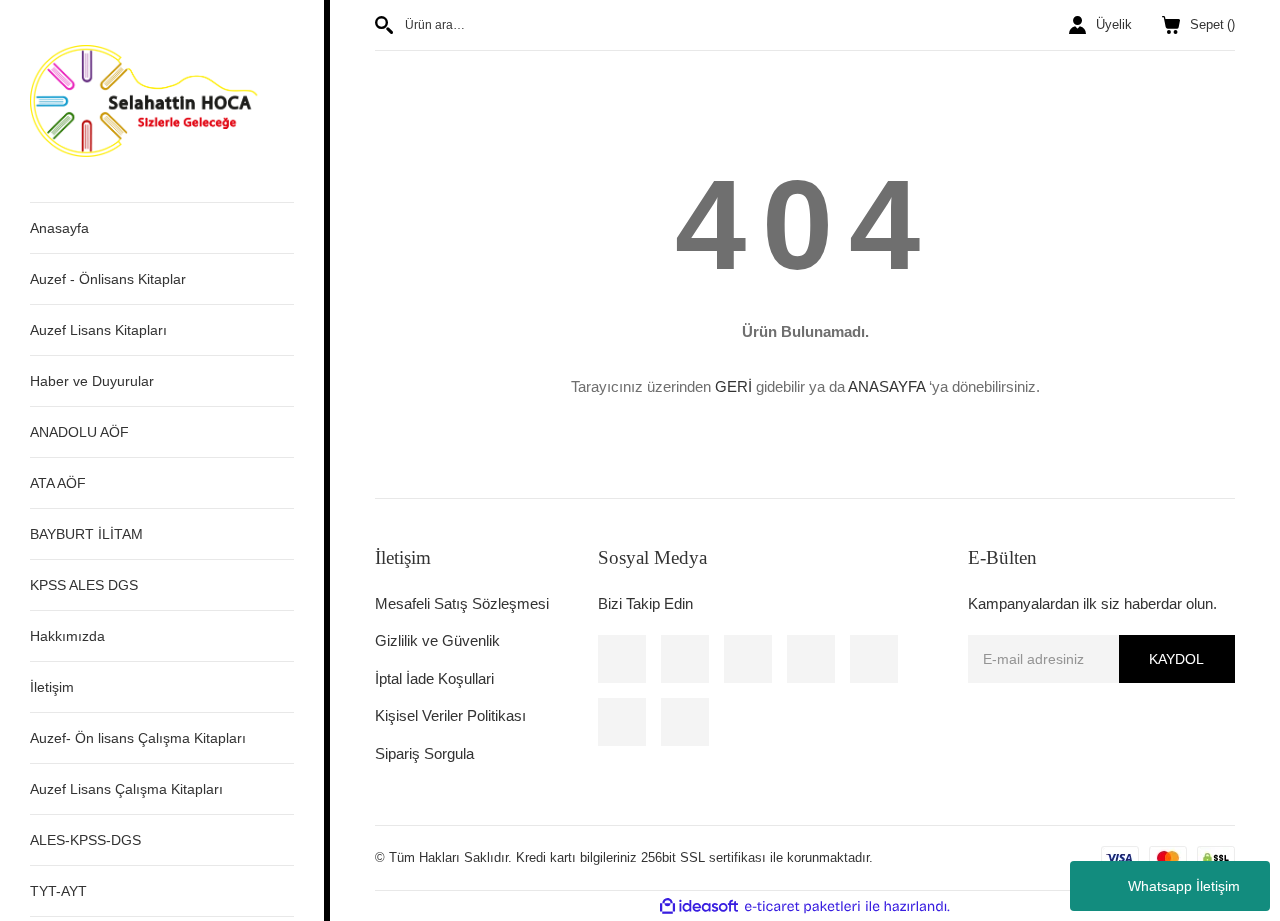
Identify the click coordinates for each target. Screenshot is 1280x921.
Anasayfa (59, 228)
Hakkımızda (67, 636)
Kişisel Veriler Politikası (450, 715)
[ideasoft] (699, 907)
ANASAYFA (886, 386)
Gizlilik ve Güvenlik (437, 640)
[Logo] (162, 100)
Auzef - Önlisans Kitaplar (108, 279)
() (1212, 24)
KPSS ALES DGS (84, 585)
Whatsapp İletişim (1184, 886)
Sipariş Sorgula (424, 753)
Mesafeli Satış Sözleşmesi (462, 603)
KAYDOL (1176, 659)
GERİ (733, 386)
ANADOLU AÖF (79, 432)
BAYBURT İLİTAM (86, 534)
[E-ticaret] (802, 907)
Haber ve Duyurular (92, 381)
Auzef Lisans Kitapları (98, 330)
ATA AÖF (58, 483)
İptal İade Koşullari (434, 678)
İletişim (52, 687)
